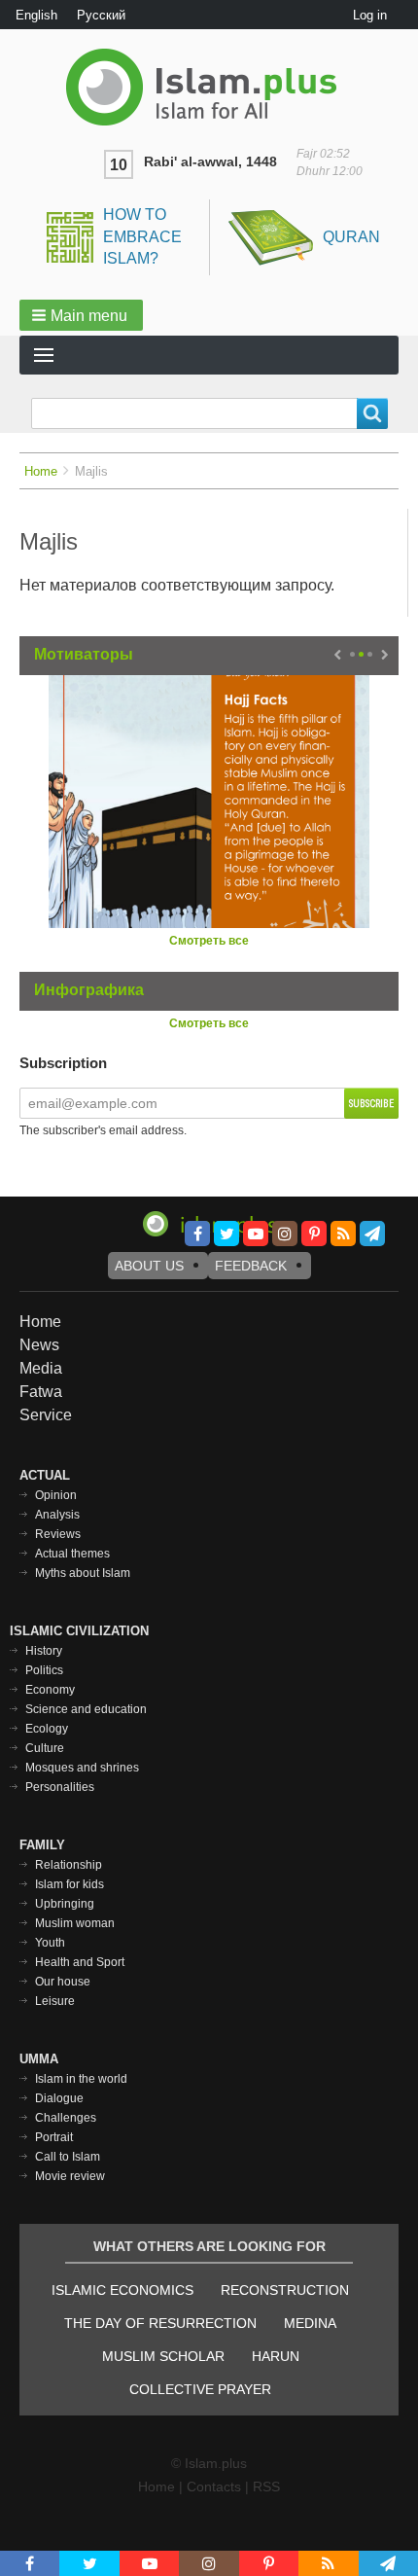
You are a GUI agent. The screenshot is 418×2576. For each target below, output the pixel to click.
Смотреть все (209, 941)
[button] (81, 315)
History (44, 1651)
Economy (50, 1690)
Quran (351, 237)
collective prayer (200, 2389)
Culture (45, 1748)
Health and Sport (80, 1962)
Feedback (251, 1266)
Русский (101, 15)
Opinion (56, 1495)
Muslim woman (75, 1923)
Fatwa (41, 1392)
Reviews (58, 1534)
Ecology (47, 1729)
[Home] (209, 87)
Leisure (55, 2001)
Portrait (54, 2137)
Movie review (70, 2176)
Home (41, 471)
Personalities (60, 1787)
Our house (63, 1982)
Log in (370, 15)
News (39, 1345)
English (36, 15)
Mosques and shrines (82, 1768)
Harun (276, 2356)
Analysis (57, 1515)
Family (42, 1845)
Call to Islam (68, 2157)
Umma (39, 2059)
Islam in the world (81, 2079)
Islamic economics (122, 2290)
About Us (149, 1266)
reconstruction (285, 2290)
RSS (266, 2487)
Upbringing (65, 1904)
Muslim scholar (163, 2356)
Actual (45, 1475)
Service (46, 1415)
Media (41, 1368)
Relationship (69, 1865)
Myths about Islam (83, 1573)
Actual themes (72, 1554)
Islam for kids (70, 1884)
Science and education (86, 1709)
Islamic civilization (79, 1631)
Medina (310, 2323)
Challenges (66, 2118)
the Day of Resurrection (160, 2323)
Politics (44, 1670)
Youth (50, 1943)
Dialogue (59, 2098)
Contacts (214, 2487)
